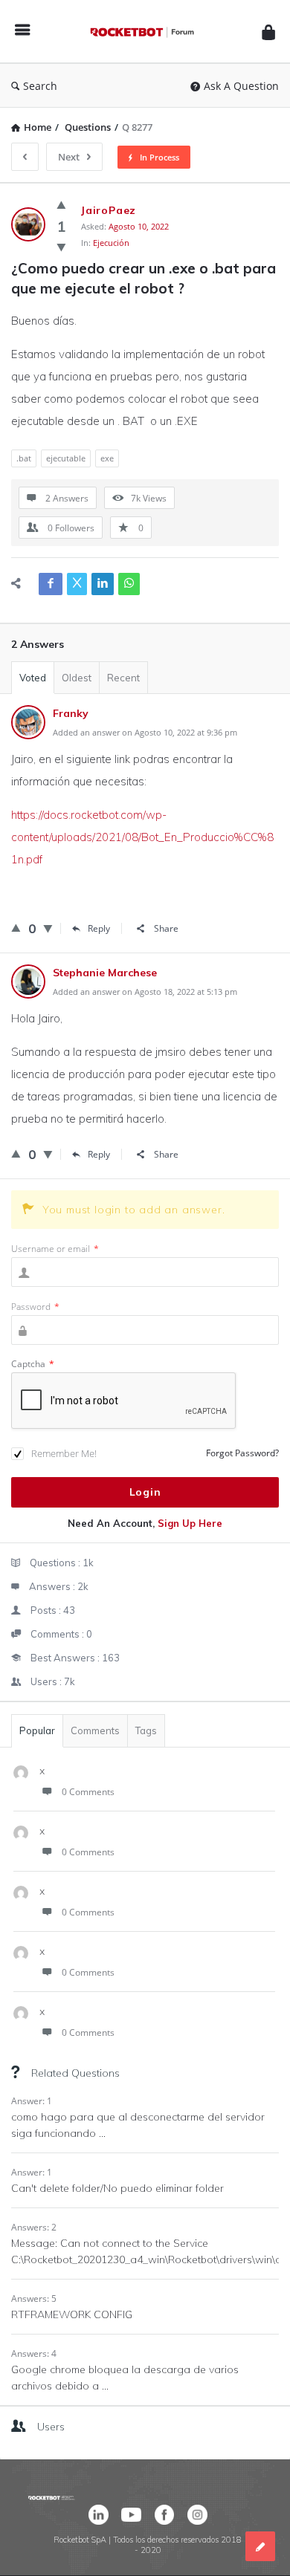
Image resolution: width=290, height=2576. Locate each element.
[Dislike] (61, 247)
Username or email (55, 1249)
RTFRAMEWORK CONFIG (72, 2314)
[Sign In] (268, 32)
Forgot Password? (242, 1453)
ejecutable (66, 458)
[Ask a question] (260, 2546)
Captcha (33, 1364)
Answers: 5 (34, 2298)
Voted (33, 678)
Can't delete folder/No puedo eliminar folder (117, 2188)
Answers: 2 (34, 2227)
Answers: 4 (34, 2353)
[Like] (61, 204)
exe (107, 458)
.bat (24, 458)
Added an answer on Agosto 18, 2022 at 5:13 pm (145, 992)
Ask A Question (241, 86)
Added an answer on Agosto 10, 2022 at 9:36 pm (145, 732)
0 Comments (88, 1792)
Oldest (77, 678)
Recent (123, 678)
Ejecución (111, 243)
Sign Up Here (190, 1523)
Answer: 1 (32, 2101)
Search (40, 86)
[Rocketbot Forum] (146, 32)
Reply (99, 928)
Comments (95, 1730)
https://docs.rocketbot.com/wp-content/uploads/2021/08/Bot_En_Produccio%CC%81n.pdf (142, 837)
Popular (37, 1730)
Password (35, 1307)
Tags (146, 1730)
